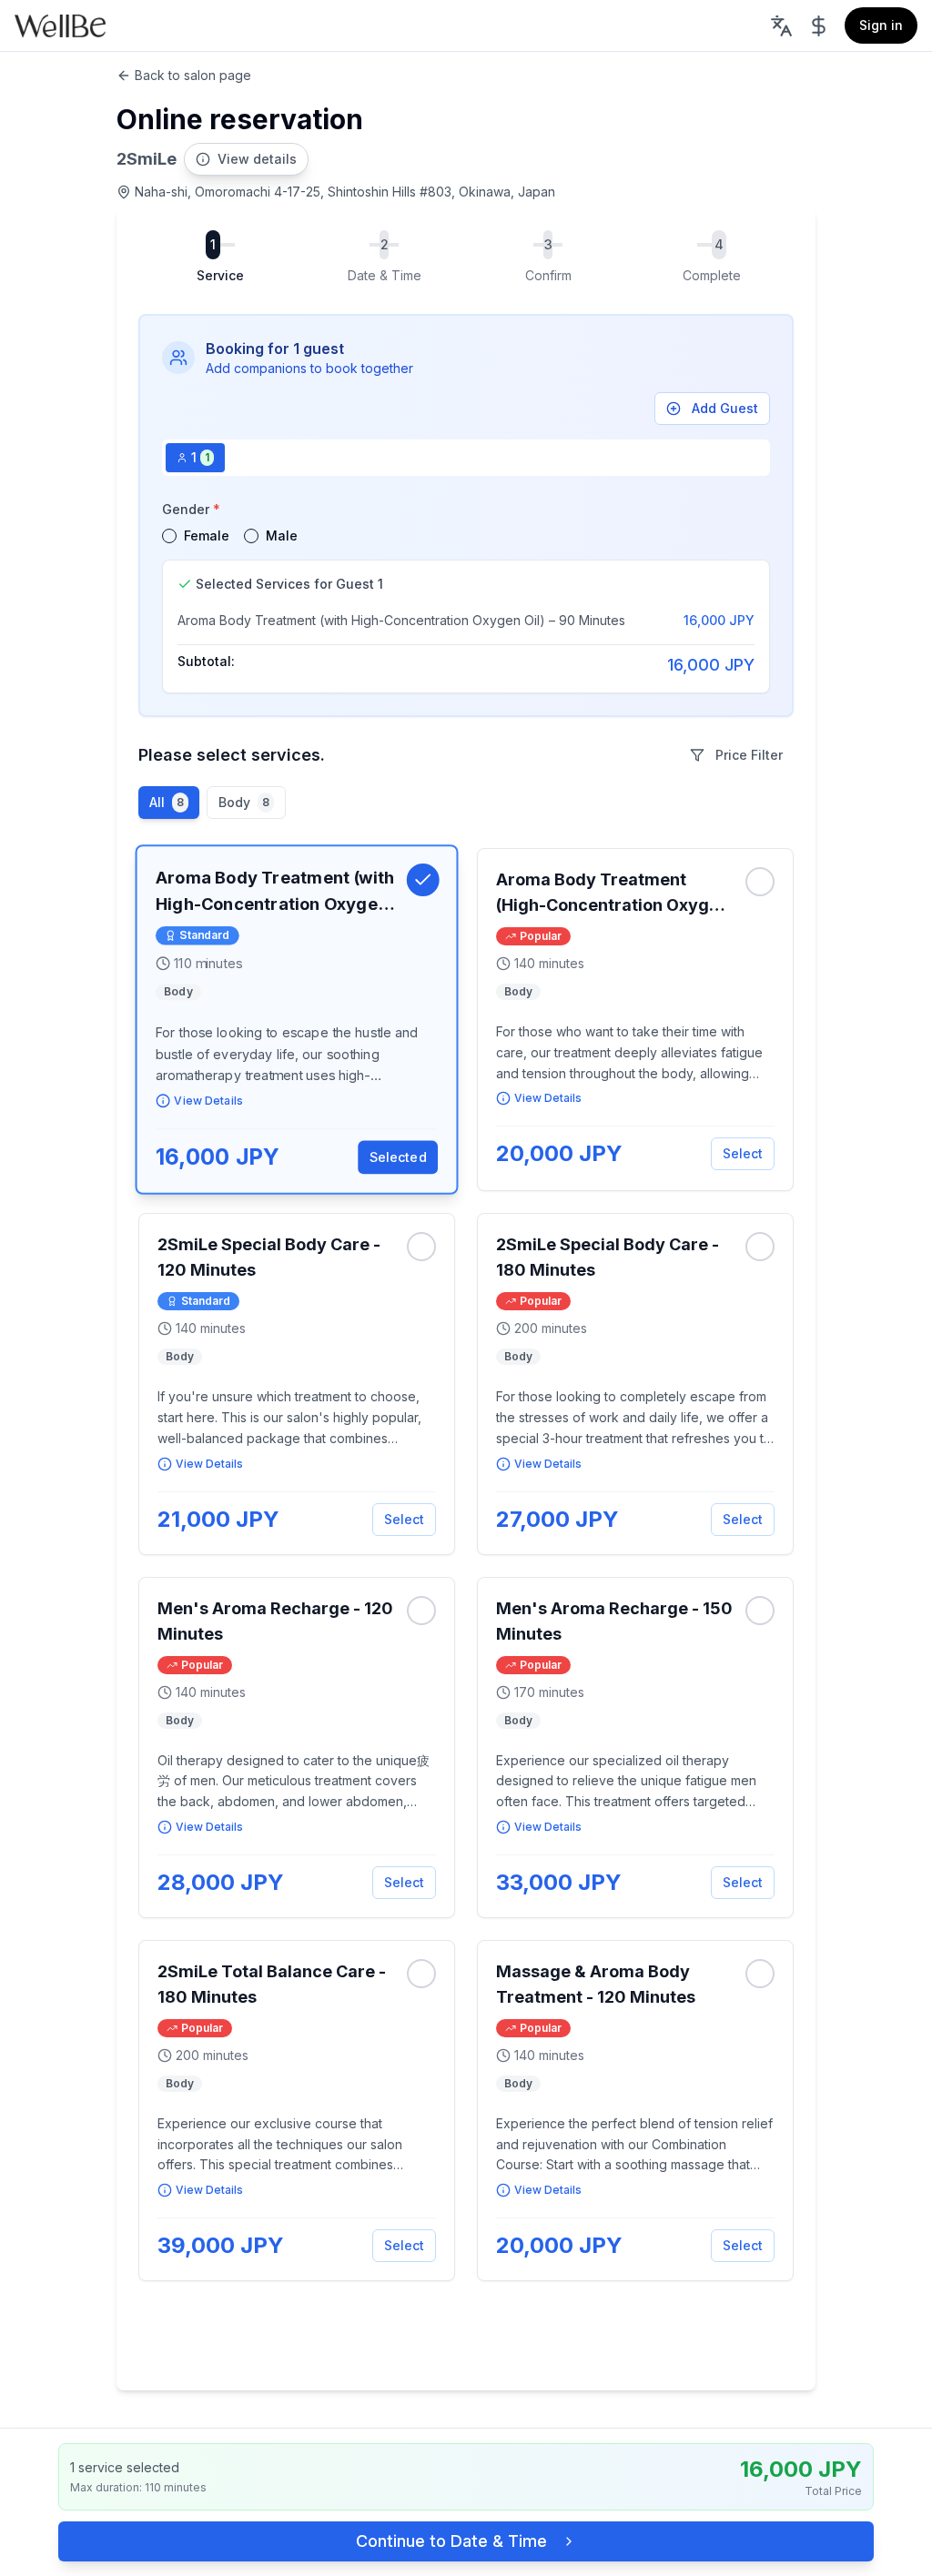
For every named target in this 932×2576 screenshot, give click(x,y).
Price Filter (749, 755)
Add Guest (725, 408)
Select (743, 1153)
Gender (191, 509)
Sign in (881, 25)
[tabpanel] (466, 596)
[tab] (195, 458)
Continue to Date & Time (451, 2541)
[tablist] (466, 458)
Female (207, 535)
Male (282, 535)
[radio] (169, 536)
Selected (398, 1157)
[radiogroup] (466, 536)
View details (257, 159)
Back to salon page (193, 75)
